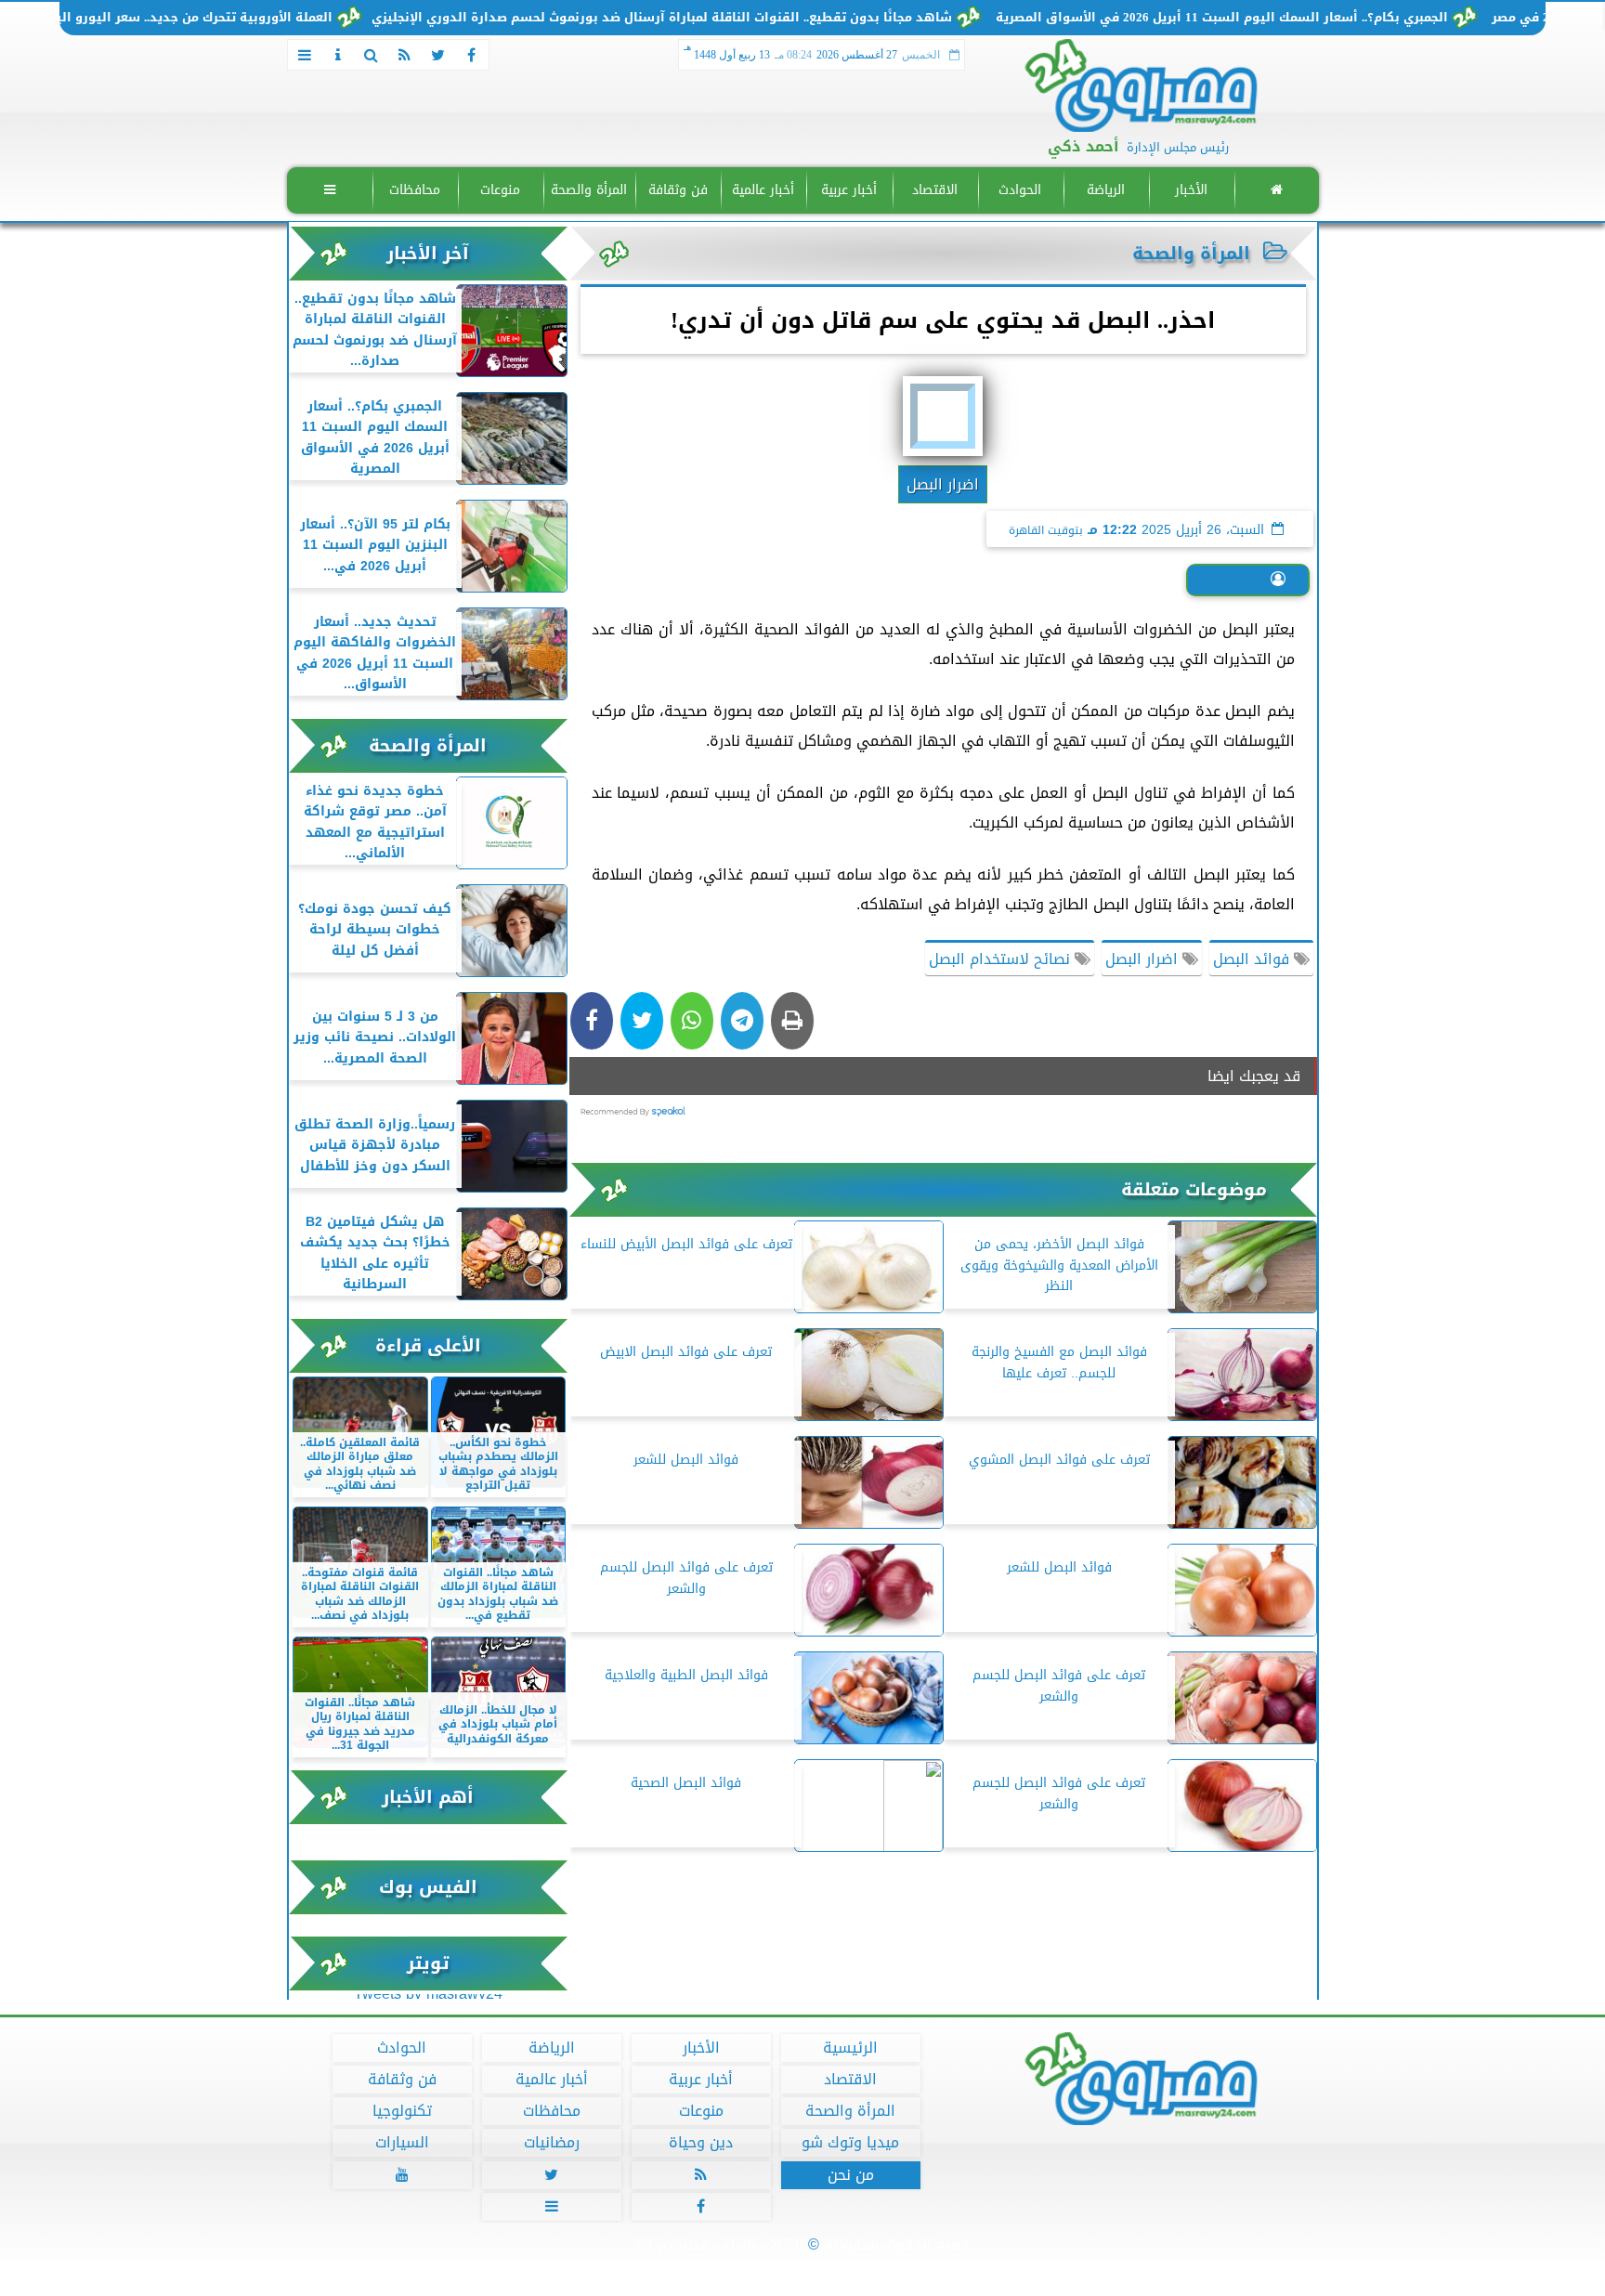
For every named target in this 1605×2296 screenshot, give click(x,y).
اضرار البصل (1144, 959)
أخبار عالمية (763, 190)
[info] (338, 55)
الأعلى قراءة (428, 1345)
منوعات (500, 190)
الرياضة (1105, 190)
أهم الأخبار (428, 1797)
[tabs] (305, 55)
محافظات (415, 190)
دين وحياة (701, 2143)
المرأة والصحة (589, 190)
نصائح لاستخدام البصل (1002, 959)
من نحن (850, 2175)
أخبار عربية (849, 190)
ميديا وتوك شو (850, 2143)
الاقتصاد (934, 190)
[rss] (405, 55)
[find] (372, 55)
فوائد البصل (1253, 959)
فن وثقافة (677, 190)
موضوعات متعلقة (1194, 1189)
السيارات (401, 2143)
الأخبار (1190, 190)
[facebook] (472, 55)
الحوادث (1020, 190)
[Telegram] (742, 1021)
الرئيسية (850, 2048)
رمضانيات (551, 2143)
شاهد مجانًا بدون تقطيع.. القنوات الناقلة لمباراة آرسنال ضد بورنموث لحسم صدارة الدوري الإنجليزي (740, 18)
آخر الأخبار (428, 253)
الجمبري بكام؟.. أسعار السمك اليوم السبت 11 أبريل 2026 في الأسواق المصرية (1300, 18)
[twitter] (438, 55)
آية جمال (1233, 580)
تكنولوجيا (401, 2111)
